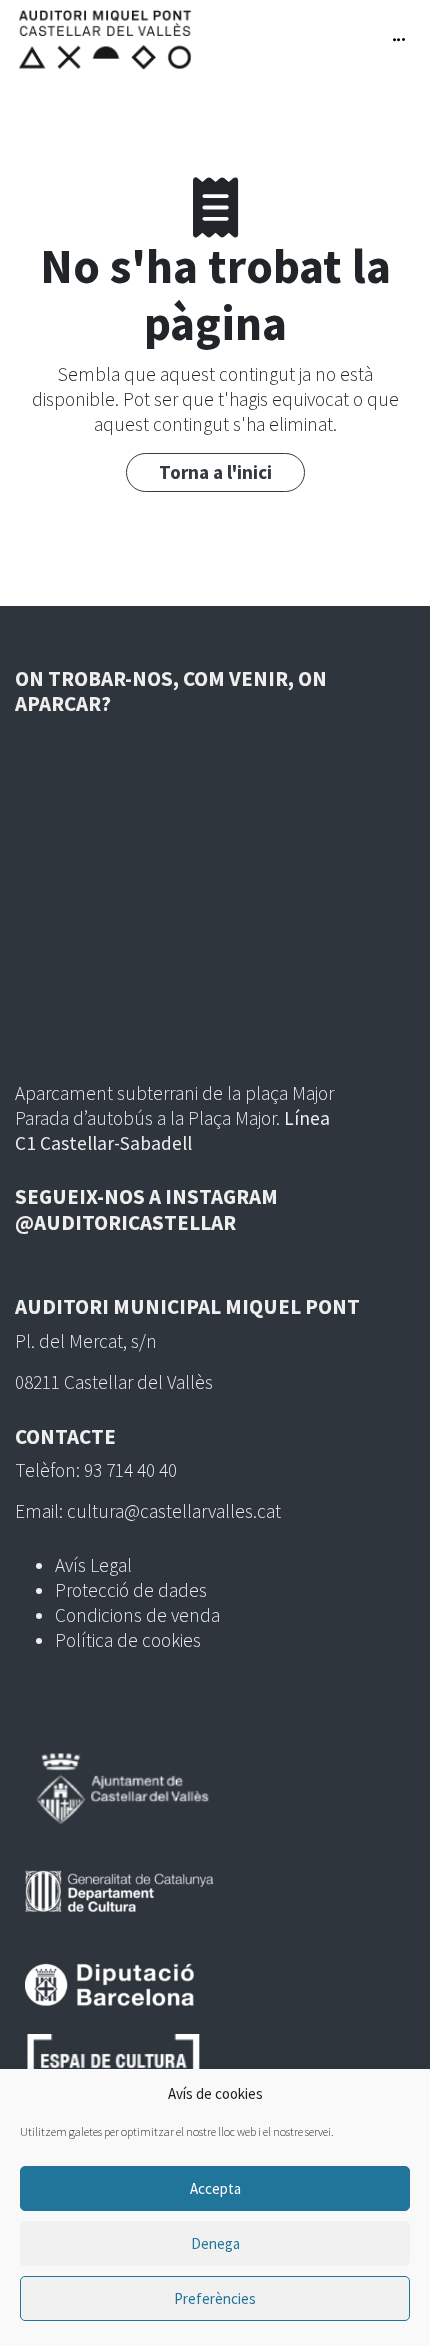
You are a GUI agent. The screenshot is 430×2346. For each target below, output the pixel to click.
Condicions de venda (137, 1615)
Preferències (215, 2298)
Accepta (215, 2188)
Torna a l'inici (215, 472)
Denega (215, 2243)
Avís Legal (93, 1565)
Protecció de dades (131, 1590)
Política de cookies (128, 1640)
